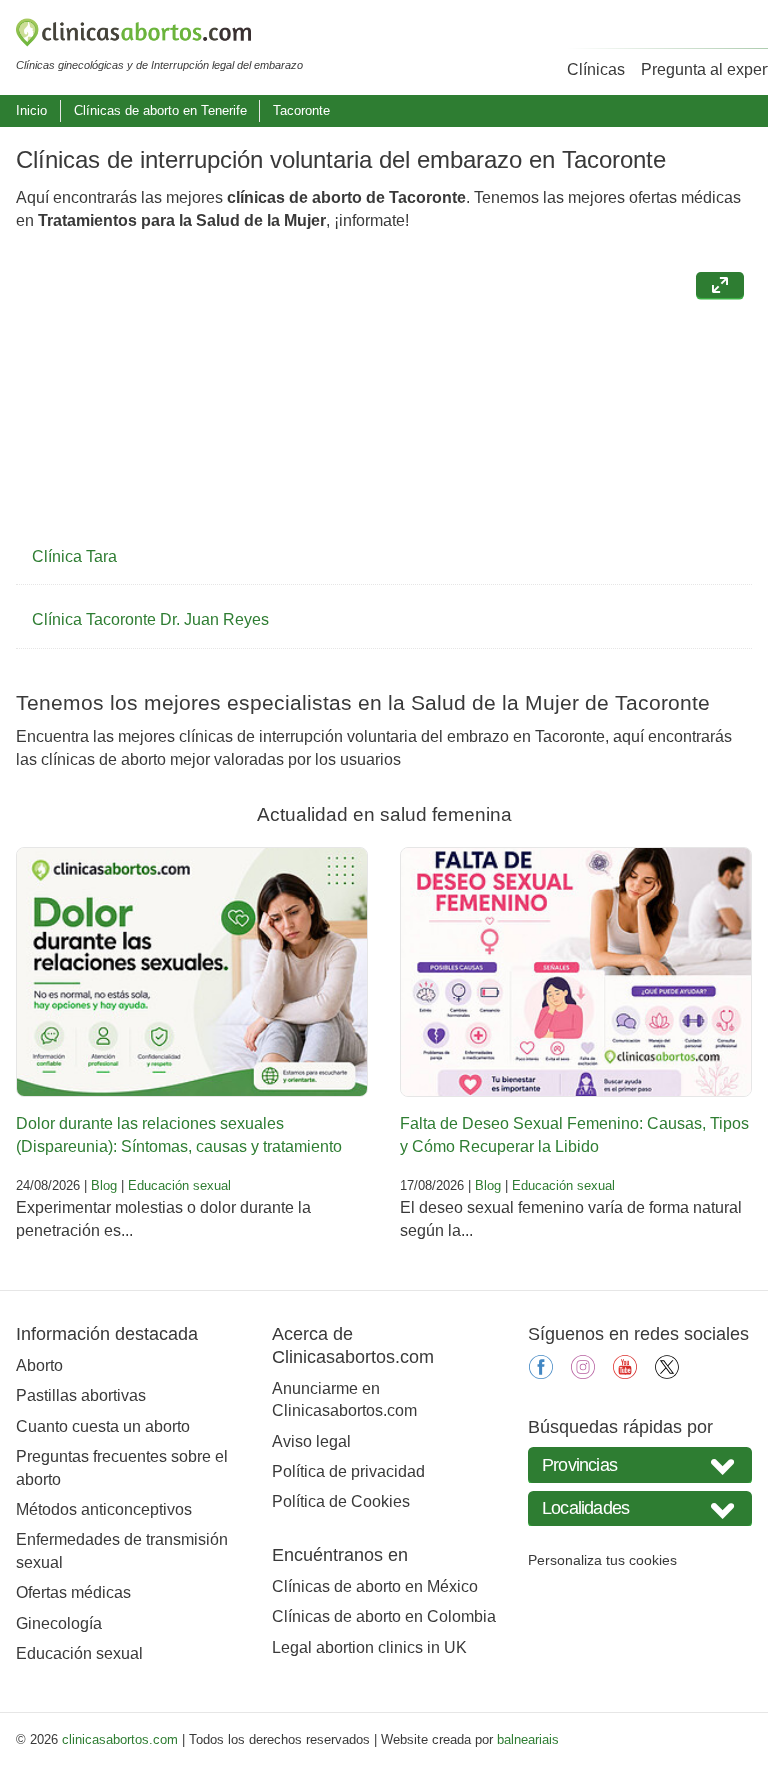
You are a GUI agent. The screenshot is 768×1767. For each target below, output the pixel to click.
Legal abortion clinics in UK (369, 1647)
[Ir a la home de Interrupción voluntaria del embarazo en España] (159, 36)
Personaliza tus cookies (602, 1560)
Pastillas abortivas (81, 1395)
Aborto (39, 1365)
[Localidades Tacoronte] (640, 1508)
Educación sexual (179, 1185)
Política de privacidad (348, 1471)
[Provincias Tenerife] (640, 1464)
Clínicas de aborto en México (375, 1586)
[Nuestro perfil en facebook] (541, 1373)
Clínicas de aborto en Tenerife (160, 110)
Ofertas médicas (73, 1592)
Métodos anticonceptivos (104, 1509)
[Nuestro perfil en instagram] (583, 1373)
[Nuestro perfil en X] (667, 1373)
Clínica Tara (74, 556)
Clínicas (596, 69)
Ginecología (59, 1623)
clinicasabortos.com (120, 1739)
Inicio (31, 110)
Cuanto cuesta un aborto (103, 1426)
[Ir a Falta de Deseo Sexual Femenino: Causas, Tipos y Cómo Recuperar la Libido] (576, 972)
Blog (104, 1185)
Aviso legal (311, 1441)
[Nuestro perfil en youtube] (625, 1373)
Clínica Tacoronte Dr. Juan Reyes (150, 619)
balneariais (528, 1739)
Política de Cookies (341, 1501)
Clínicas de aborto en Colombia (384, 1616)
